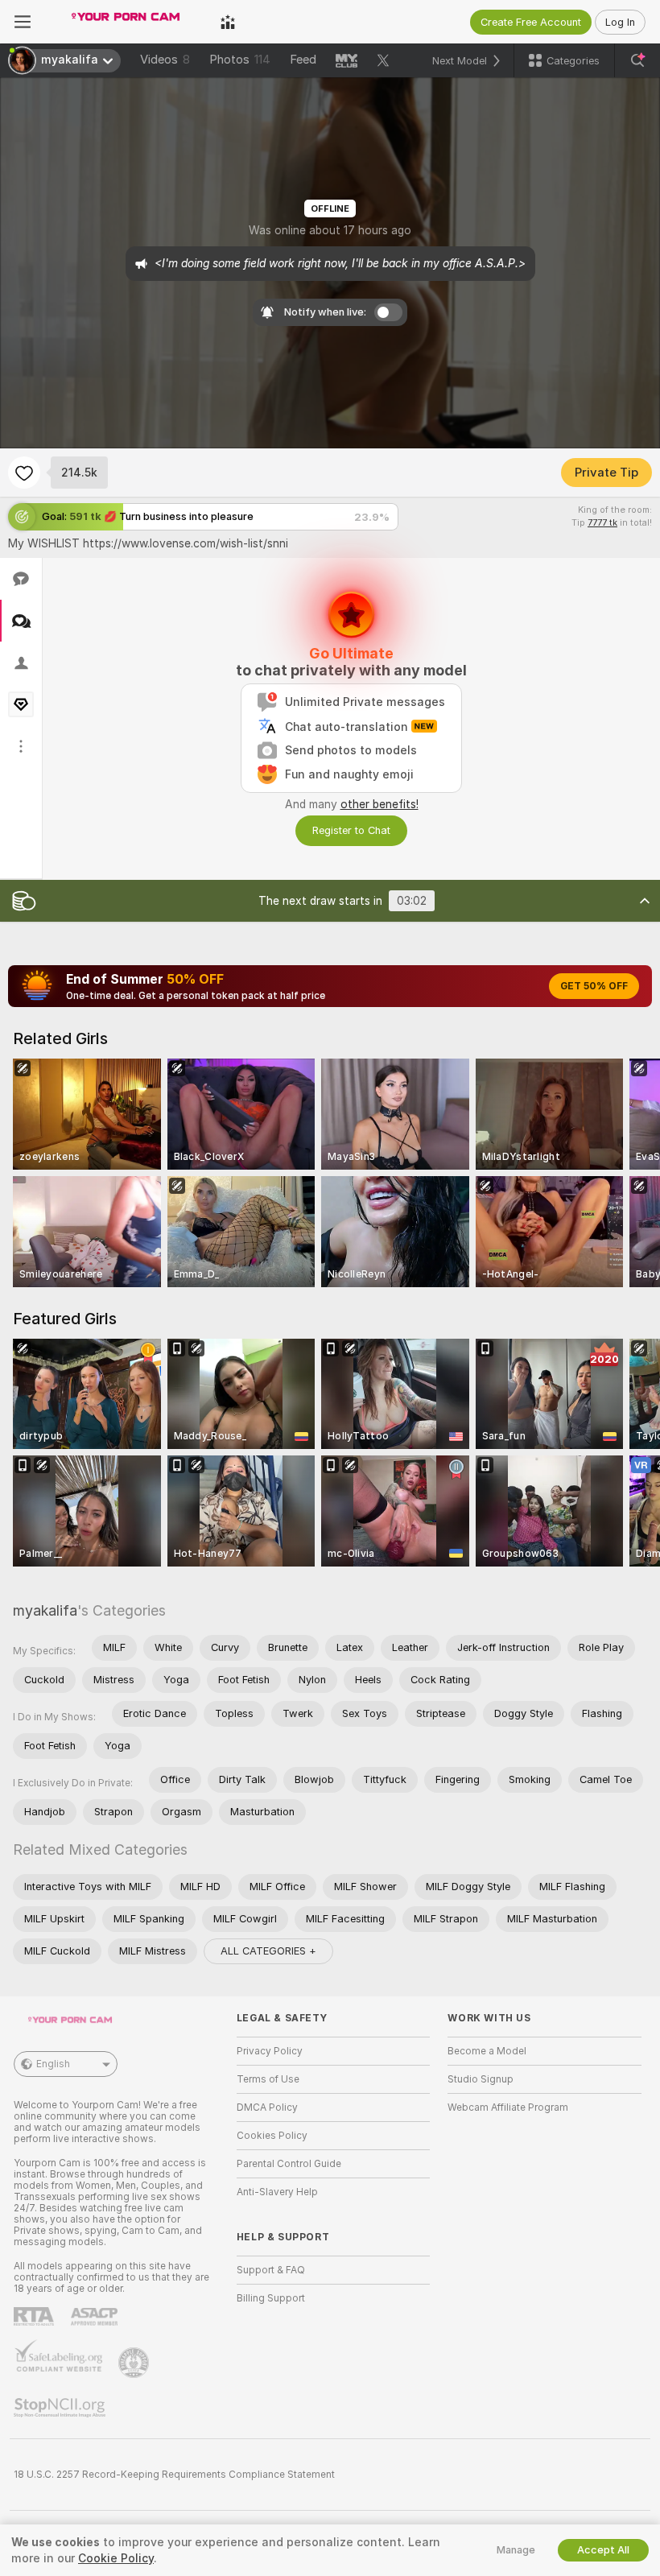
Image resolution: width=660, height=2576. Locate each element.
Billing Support (271, 2298)
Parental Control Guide (289, 2164)
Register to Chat (351, 830)
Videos (165, 60)
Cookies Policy (272, 2136)
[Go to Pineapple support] (135, 2363)
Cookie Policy (116, 2558)
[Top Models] (228, 22)
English (53, 2064)
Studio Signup (481, 2079)
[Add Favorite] (24, 473)
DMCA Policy (267, 2107)
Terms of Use (268, 2079)
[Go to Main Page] (126, 22)
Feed (303, 60)
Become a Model (487, 2051)
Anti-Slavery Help (277, 2192)
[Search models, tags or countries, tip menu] (637, 60)
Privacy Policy (270, 2051)
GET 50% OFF (594, 986)
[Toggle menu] (23, 22)
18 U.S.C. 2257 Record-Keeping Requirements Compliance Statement (174, 2475)
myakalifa (45, 1610)
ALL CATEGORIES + (268, 1951)
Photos (240, 60)
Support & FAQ (271, 2270)
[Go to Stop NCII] (61, 2408)
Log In (620, 22)
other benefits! (379, 804)
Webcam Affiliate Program (508, 2107)
